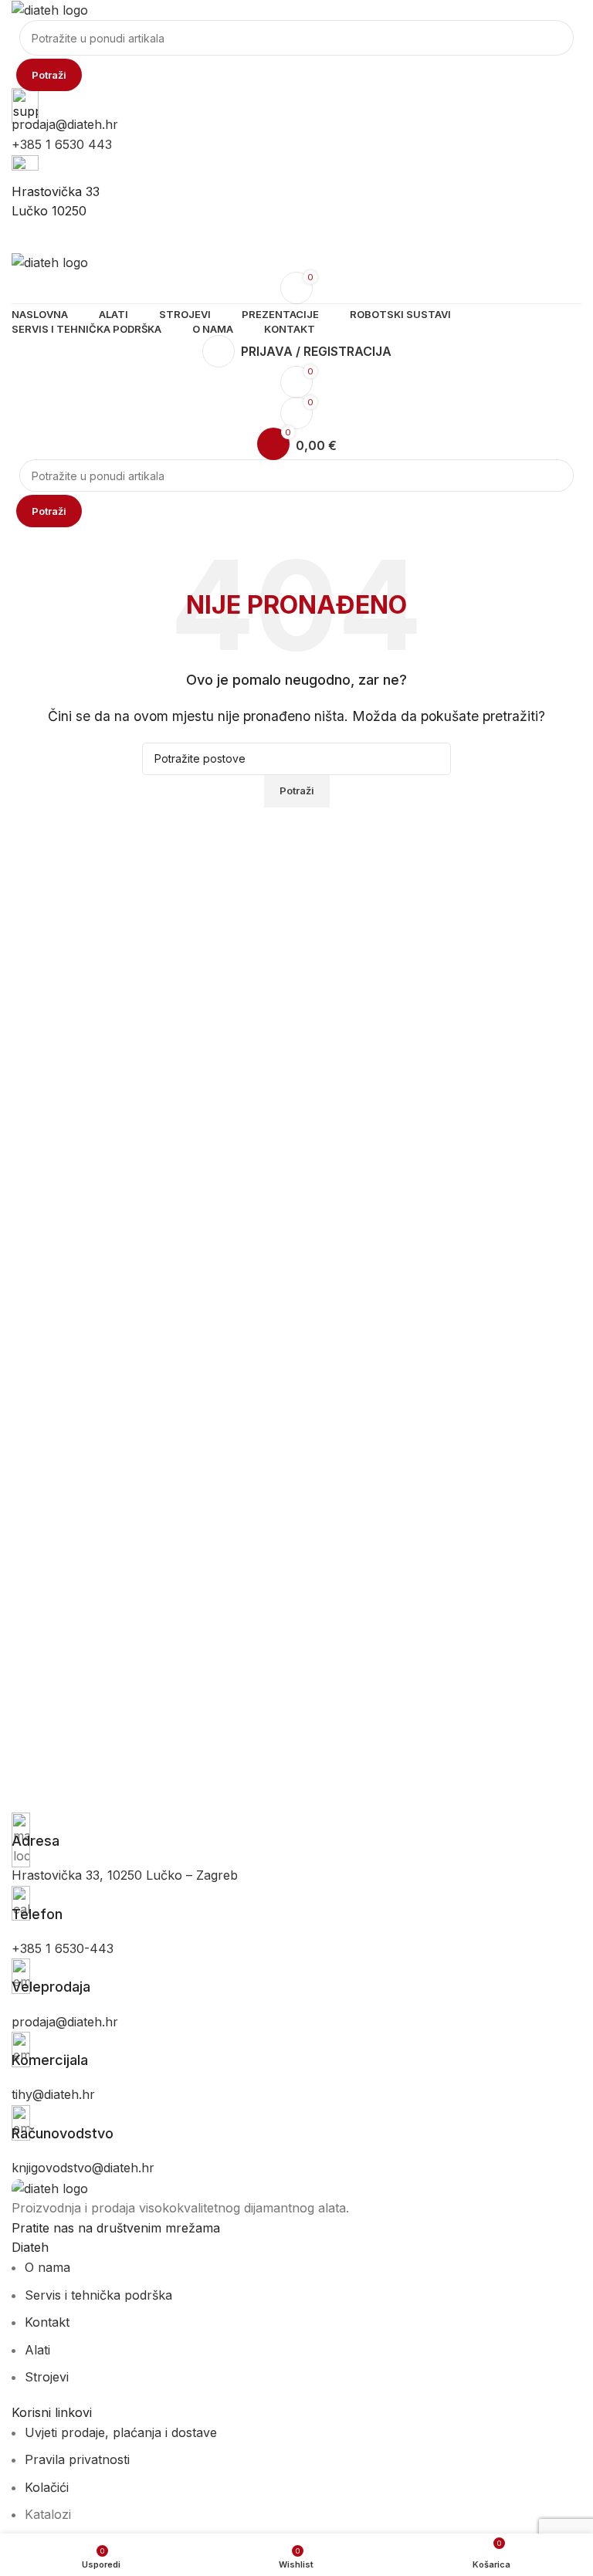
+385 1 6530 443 (62, 144)
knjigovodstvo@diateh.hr (83, 2168)
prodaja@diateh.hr (65, 124)
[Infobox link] (296, 1831)
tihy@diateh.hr (53, 2094)
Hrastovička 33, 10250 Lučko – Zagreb (125, 1875)
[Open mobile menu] (296, 237)
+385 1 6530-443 (63, 1948)
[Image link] (50, 2188)
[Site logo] (50, 9)
